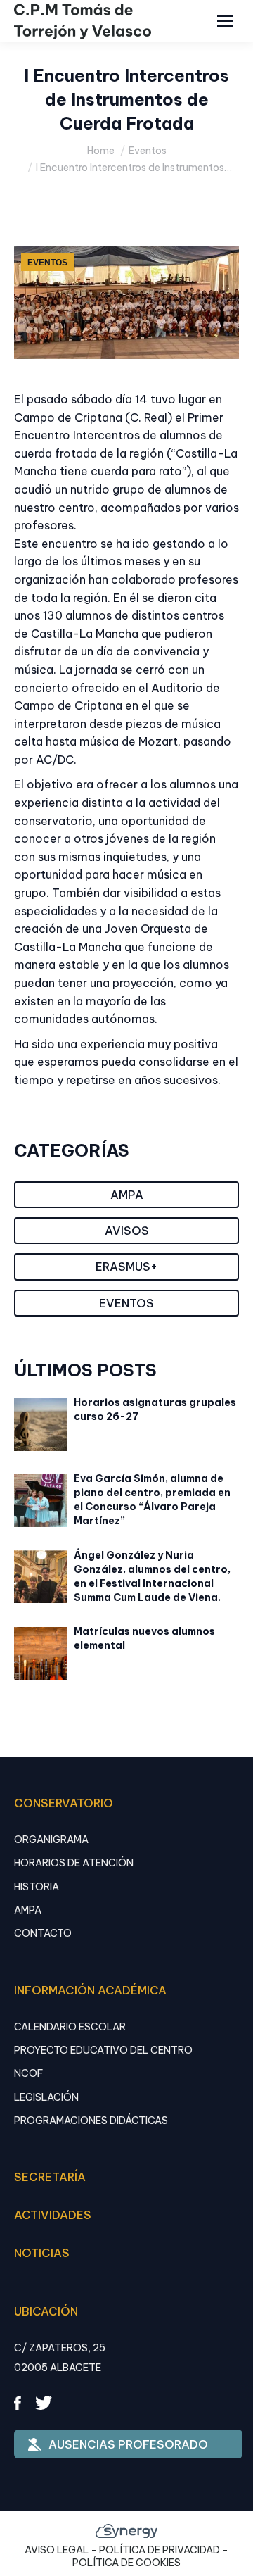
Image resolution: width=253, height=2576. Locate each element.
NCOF (28, 2073)
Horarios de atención (74, 1863)
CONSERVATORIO (64, 1803)
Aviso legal (57, 2550)
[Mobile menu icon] (225, 21)
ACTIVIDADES (53, 2215)
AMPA (28, 1910)
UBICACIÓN (46, 2311)
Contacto (43, 1933)
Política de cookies (126, 2563)
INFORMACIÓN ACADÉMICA (90, 1990)
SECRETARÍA (50, 2177)
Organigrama (51, 1840)
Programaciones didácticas (91, 2121)
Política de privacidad (160, 2550)
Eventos (47, 263)
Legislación (46, 2097)
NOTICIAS (42, 2253)
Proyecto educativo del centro (103, 2050)
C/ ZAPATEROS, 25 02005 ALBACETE (60, 2358)
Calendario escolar (70, 2027)
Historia (37, 1887)
